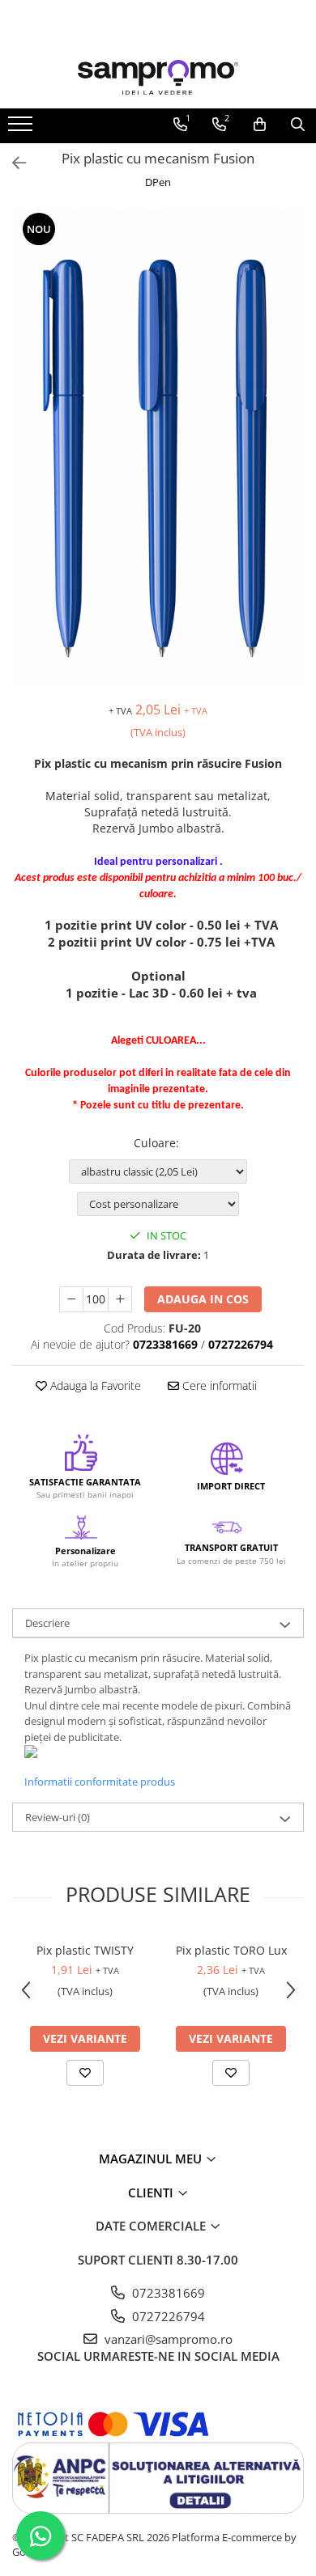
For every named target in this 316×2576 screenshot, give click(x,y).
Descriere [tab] (47, 1623)
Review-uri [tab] (58, 1817)
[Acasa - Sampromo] (158, 77)
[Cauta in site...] (298, 125)
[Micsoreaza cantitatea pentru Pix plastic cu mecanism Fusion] (71, 1299)
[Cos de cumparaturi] (260, 125)
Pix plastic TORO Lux (231, 1950)
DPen (158, 182)
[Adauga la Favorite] (85, 2073)
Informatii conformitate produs (100, 1782)
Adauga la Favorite (94, 1385)
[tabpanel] (158, 447)
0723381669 (167, 2293)
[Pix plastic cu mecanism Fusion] (158, 447)
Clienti (152, 2193)
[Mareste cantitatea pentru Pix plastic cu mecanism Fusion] (120, 1299)
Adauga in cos (203, 1299)
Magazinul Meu (152, 2159)
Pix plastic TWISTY (85, 1950)
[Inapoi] (12, 163)
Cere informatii (218, 1385)
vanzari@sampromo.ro (167, 2339)
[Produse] (22, 129)
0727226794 (167, 2316)
